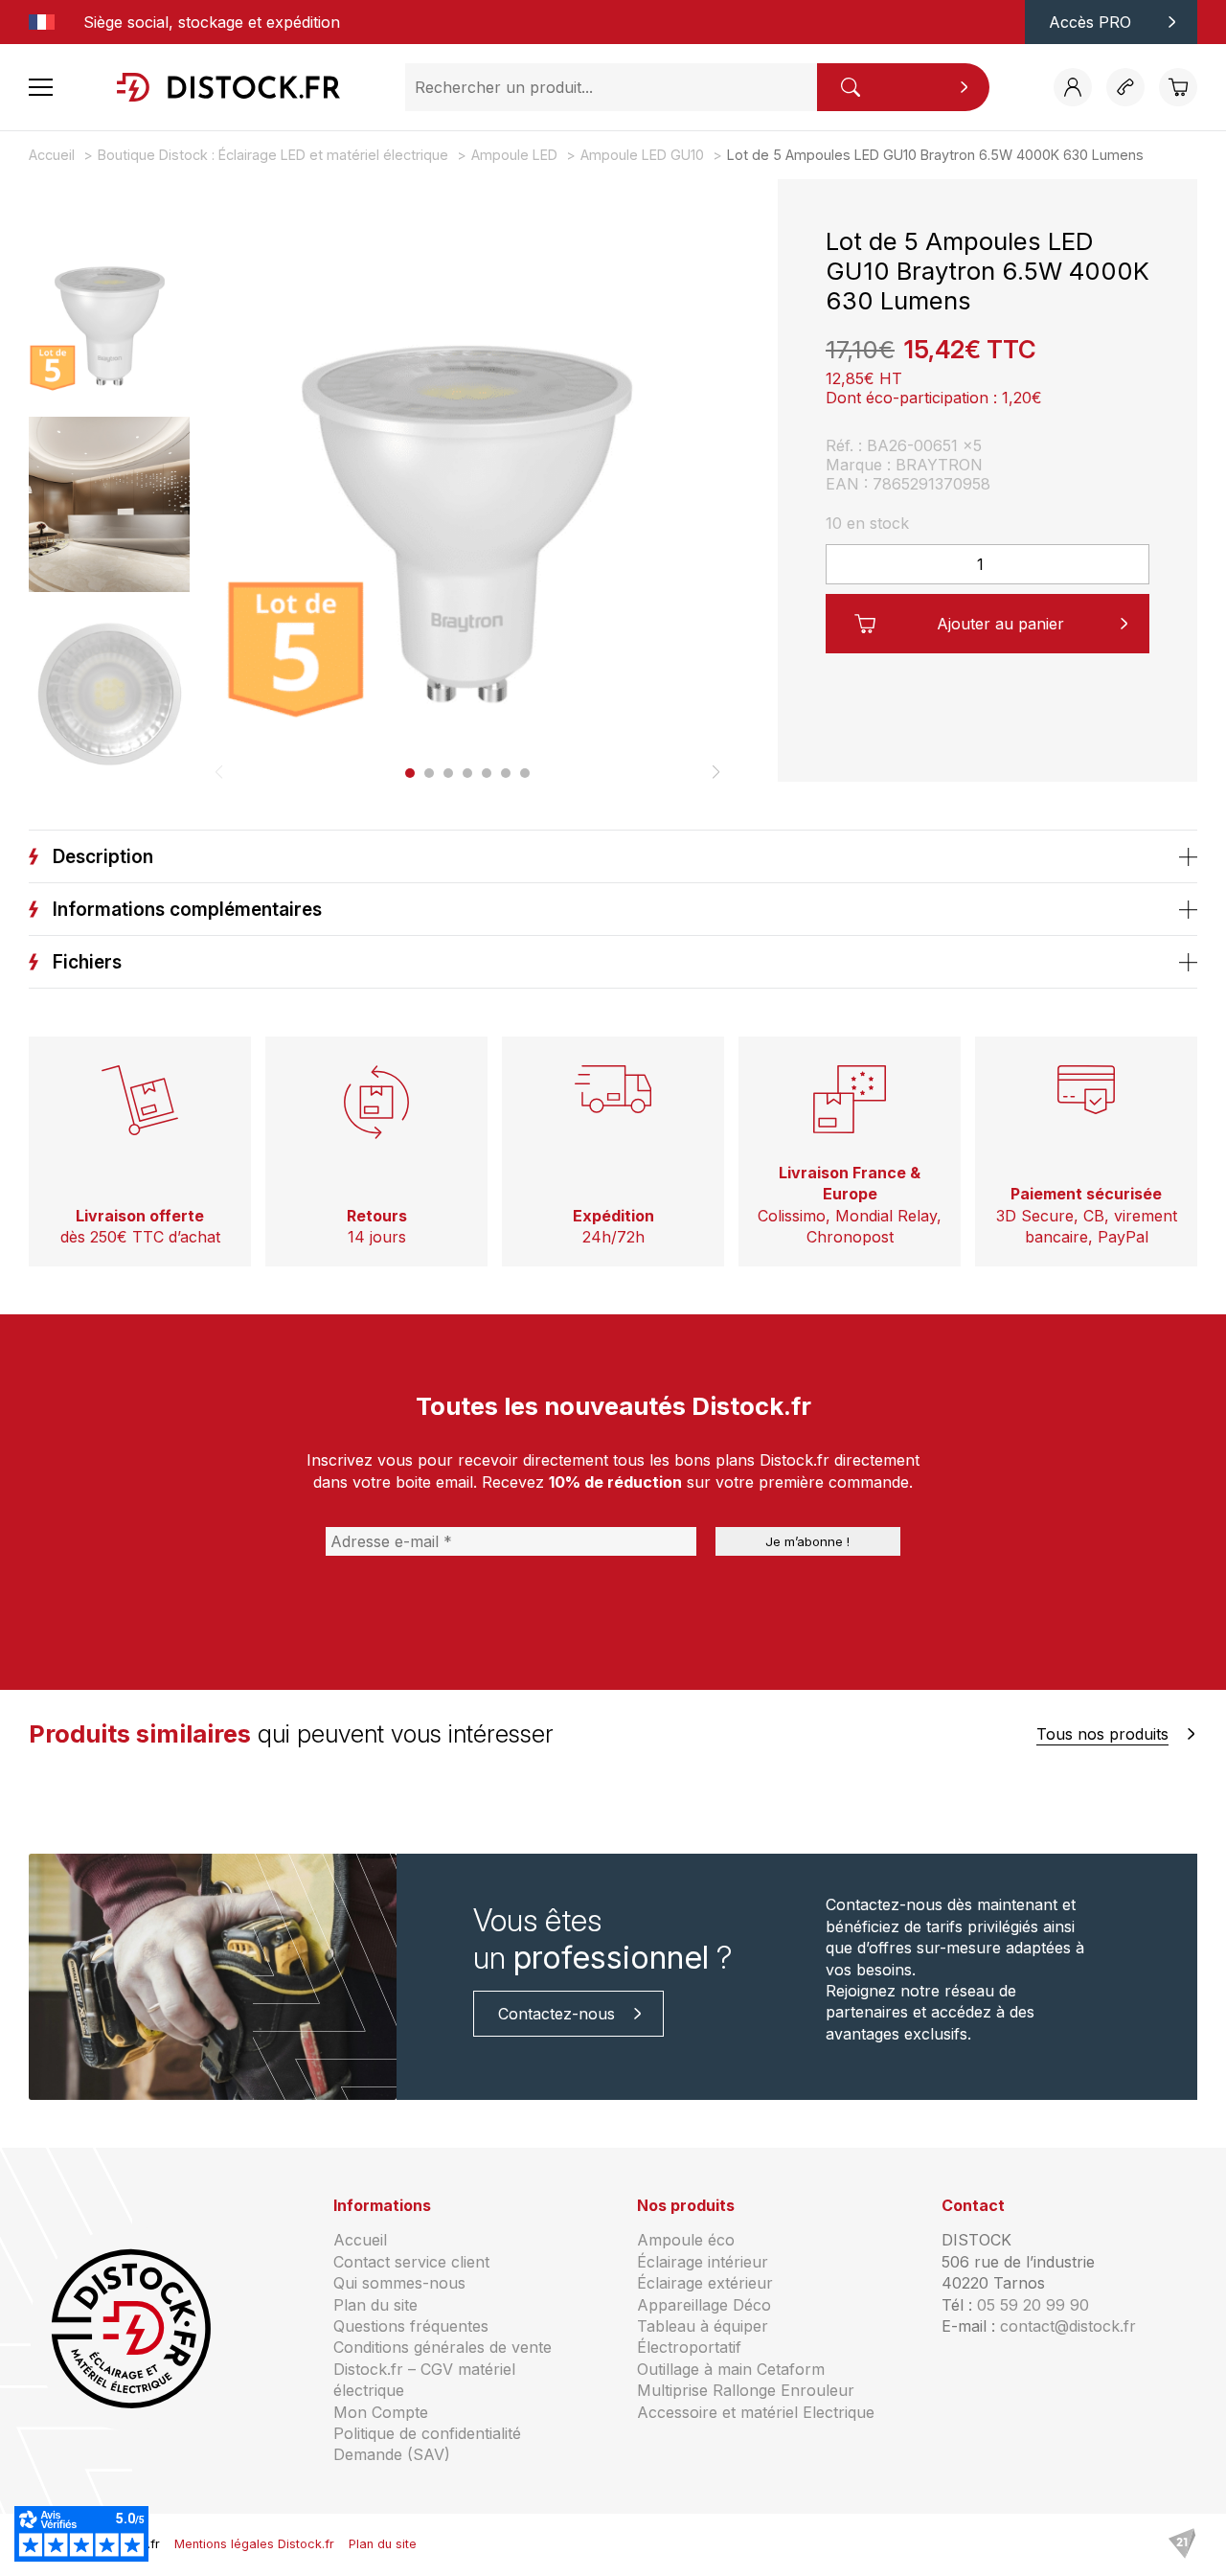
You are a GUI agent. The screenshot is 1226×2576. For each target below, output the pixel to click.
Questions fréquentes (411, 2326)
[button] (410, 773)
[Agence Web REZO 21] (1182, 2545)
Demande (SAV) (392, 2454)
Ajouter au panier (1000, 624)
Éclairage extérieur (705, 2283)
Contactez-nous (556, 2014)
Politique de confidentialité (427, 2433)
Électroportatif (689, 2347)
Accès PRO (1090, 22)
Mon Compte (381, 2412)
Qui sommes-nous (399, 2283)
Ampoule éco (686, 2240)
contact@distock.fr (1068, 2326)
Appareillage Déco (704, 2305)
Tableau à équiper (703, 2326)
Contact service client (411, 2262)
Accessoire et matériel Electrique (756, 2412)
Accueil (360, 2240)
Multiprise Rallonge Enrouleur (746, 2390)
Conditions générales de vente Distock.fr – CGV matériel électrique (443, 2369)
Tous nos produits (1102, 1734)
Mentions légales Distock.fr (254, 2544)
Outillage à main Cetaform (731, 2369)
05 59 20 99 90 (1033, 2305)
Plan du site (375, 2305)
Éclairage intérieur (703, 2262)
